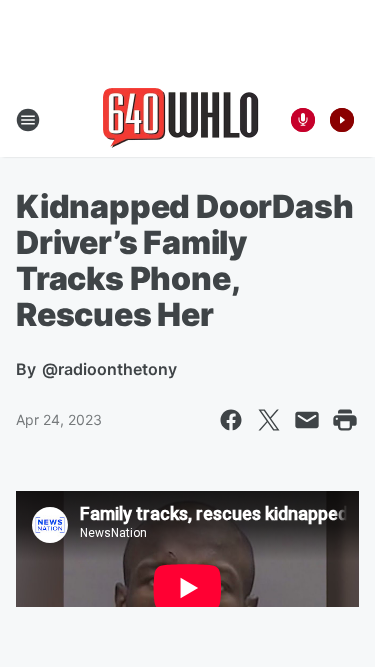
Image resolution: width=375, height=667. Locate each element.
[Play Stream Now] (342, 120)
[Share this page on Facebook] (231, 420)
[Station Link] (181, 120)
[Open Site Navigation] (28, 120)
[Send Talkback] (303, 120)
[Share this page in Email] (307, 420)
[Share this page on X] (269, 420)
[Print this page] (345, 420)
